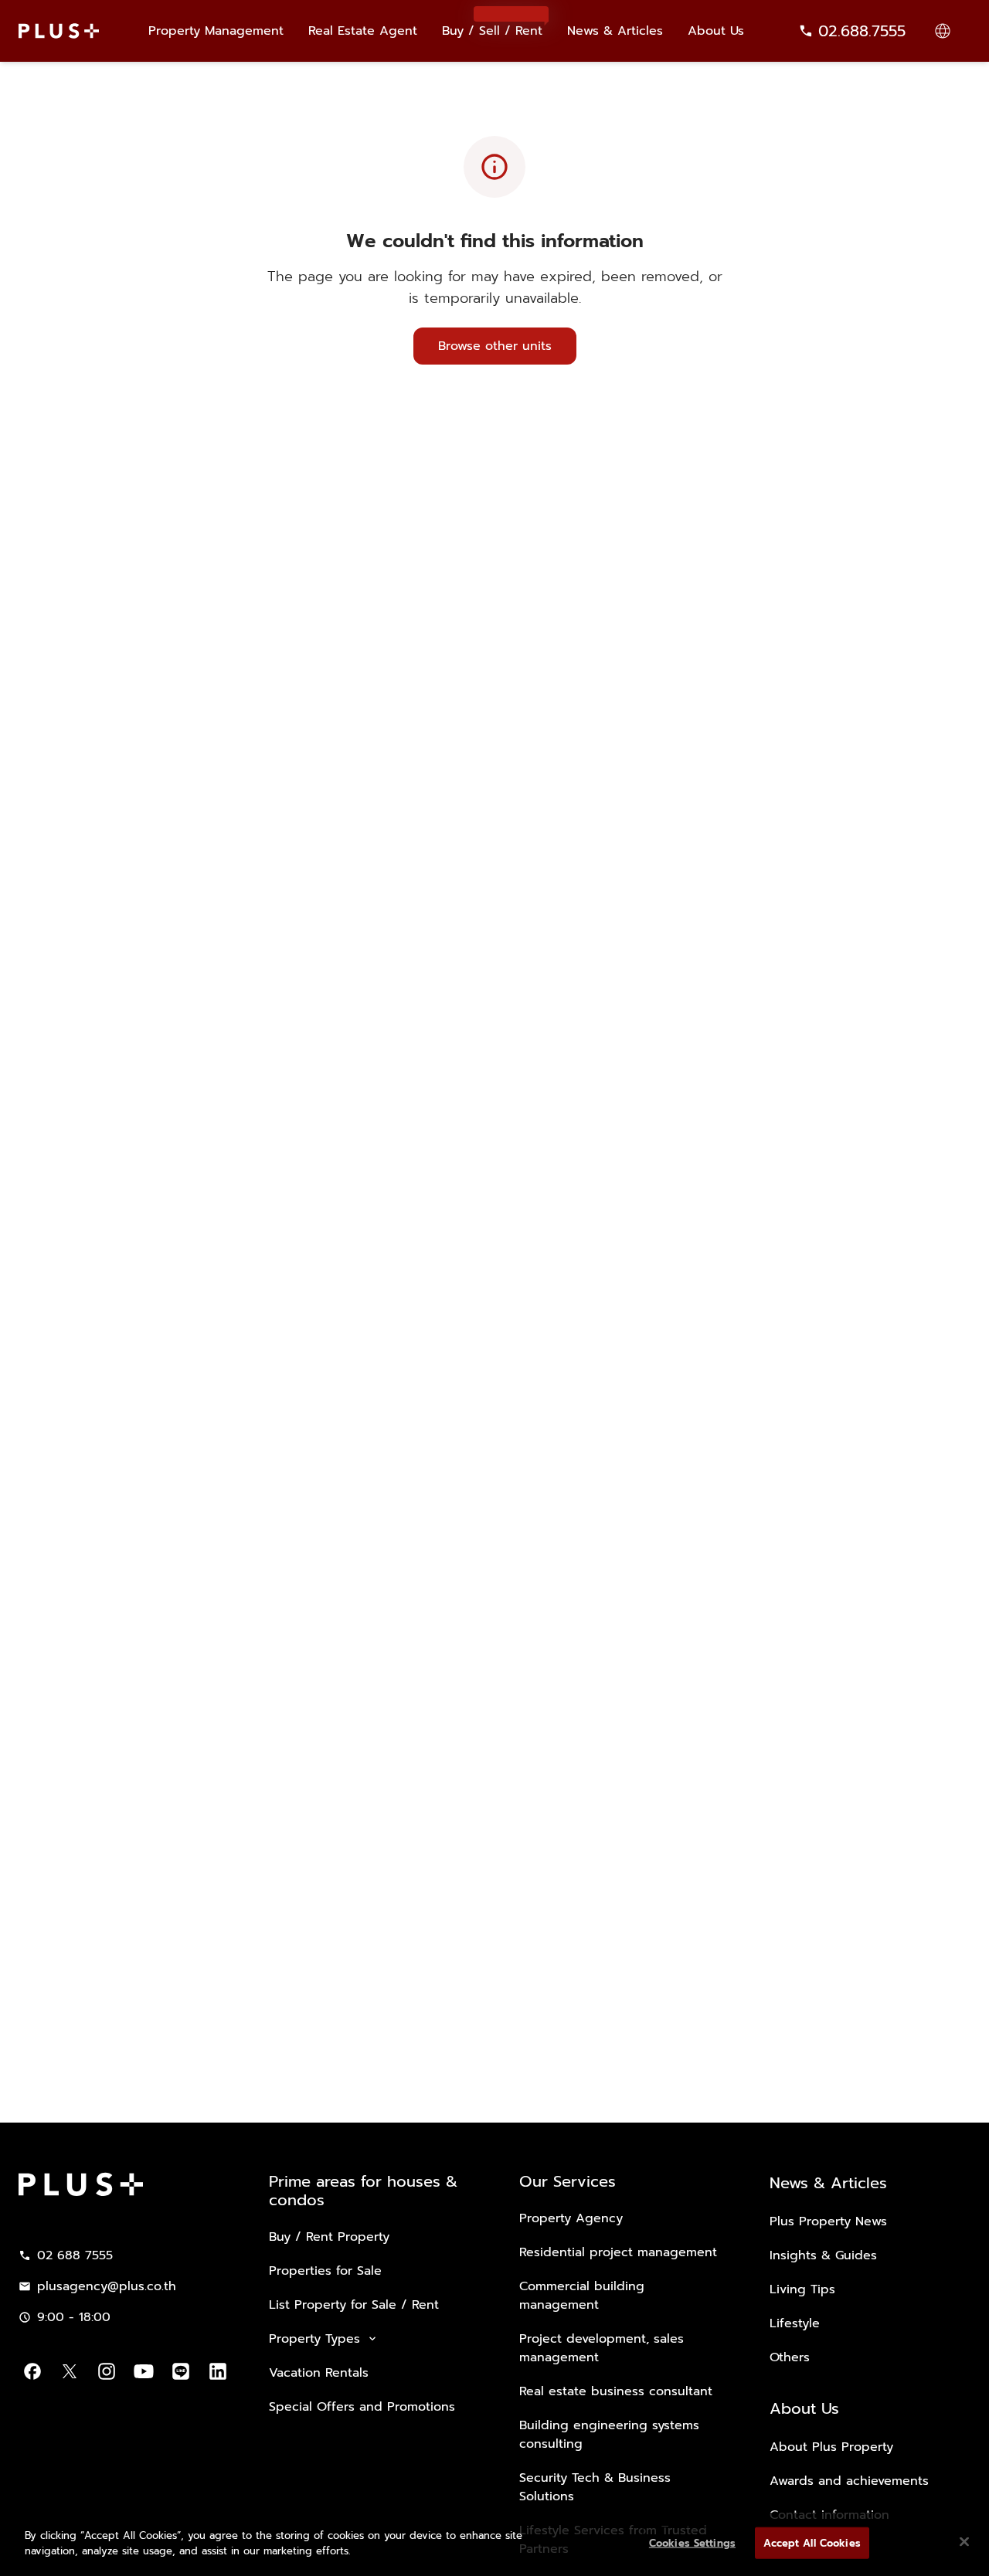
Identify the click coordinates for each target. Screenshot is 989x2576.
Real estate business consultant (616, 2391)
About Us (716, 31)
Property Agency (571, 2218)
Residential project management (618, 2252)
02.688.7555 (862, 31)
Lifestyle (795, 2323)
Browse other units (495, 346)
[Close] (964, 2541)
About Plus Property (831, 2447)
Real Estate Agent (363, 31)
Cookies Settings (692, 2543)
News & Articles (615, 31)
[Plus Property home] (59, 31)
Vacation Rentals (319, 2373)
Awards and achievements (849, 2481)
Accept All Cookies (812, 2543)
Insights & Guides (823, 2255)
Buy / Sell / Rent (492, 24)
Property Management (216, 31)
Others (790, 2357)
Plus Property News (828, 2221)
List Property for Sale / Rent (354, 2305)
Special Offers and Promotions (362, 2407)
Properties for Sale (325, 2271)
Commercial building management (582, 2296)
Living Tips (802, 2289)
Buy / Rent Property (329, 2237)
